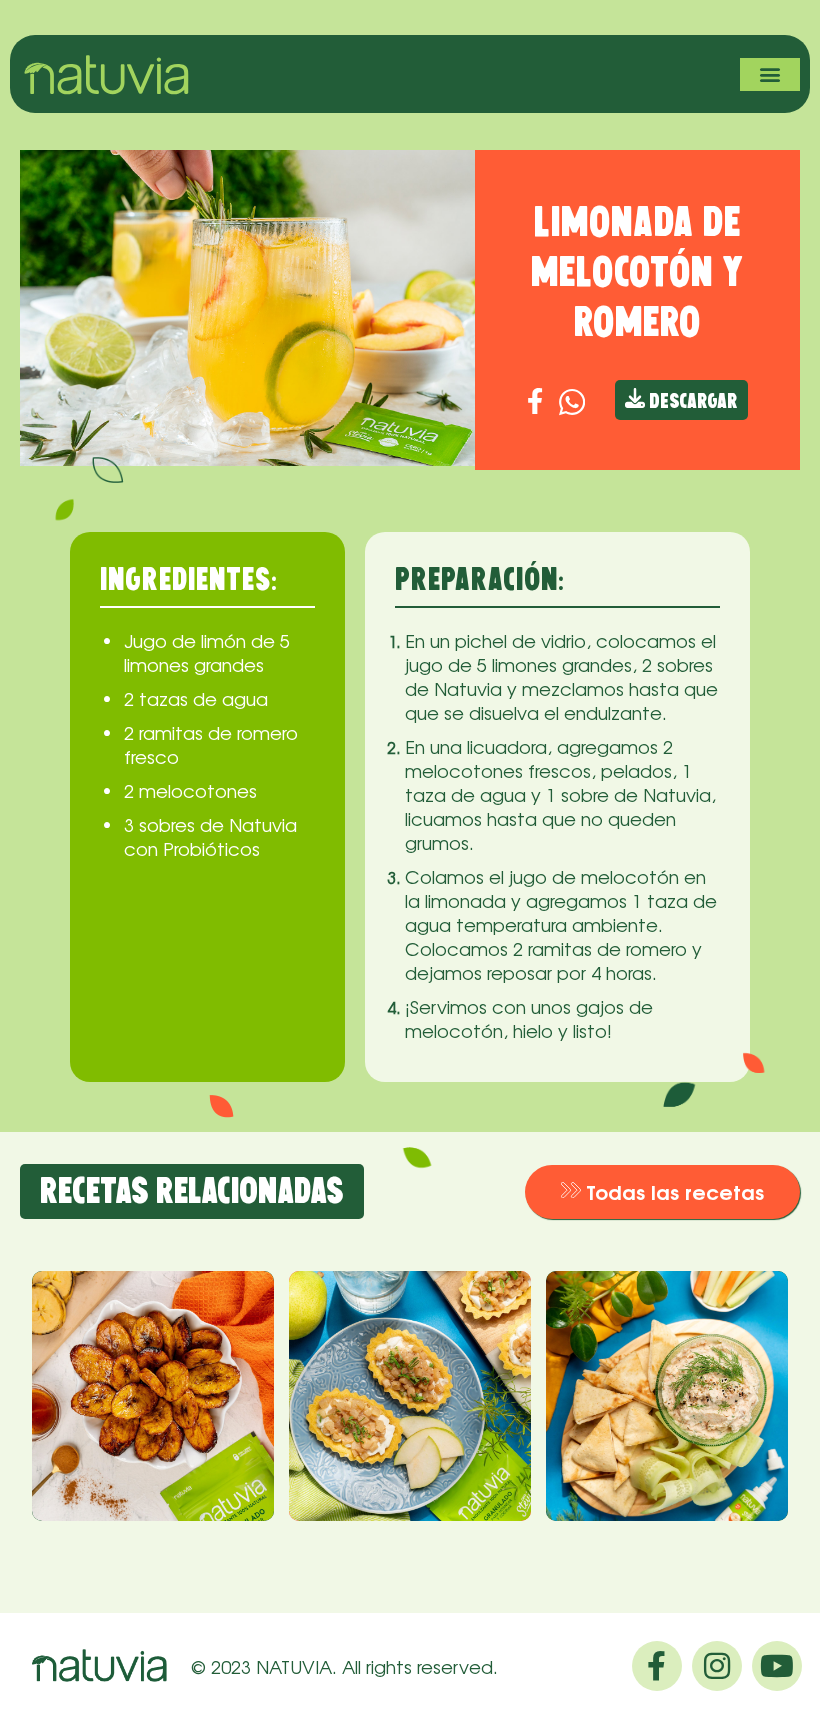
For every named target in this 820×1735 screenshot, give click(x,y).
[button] (770, 74)
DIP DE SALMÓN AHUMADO (657, 1338)
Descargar (691, 402)
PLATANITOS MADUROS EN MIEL (130, 1351)
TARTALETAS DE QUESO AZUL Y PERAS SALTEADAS (400, 1365)
